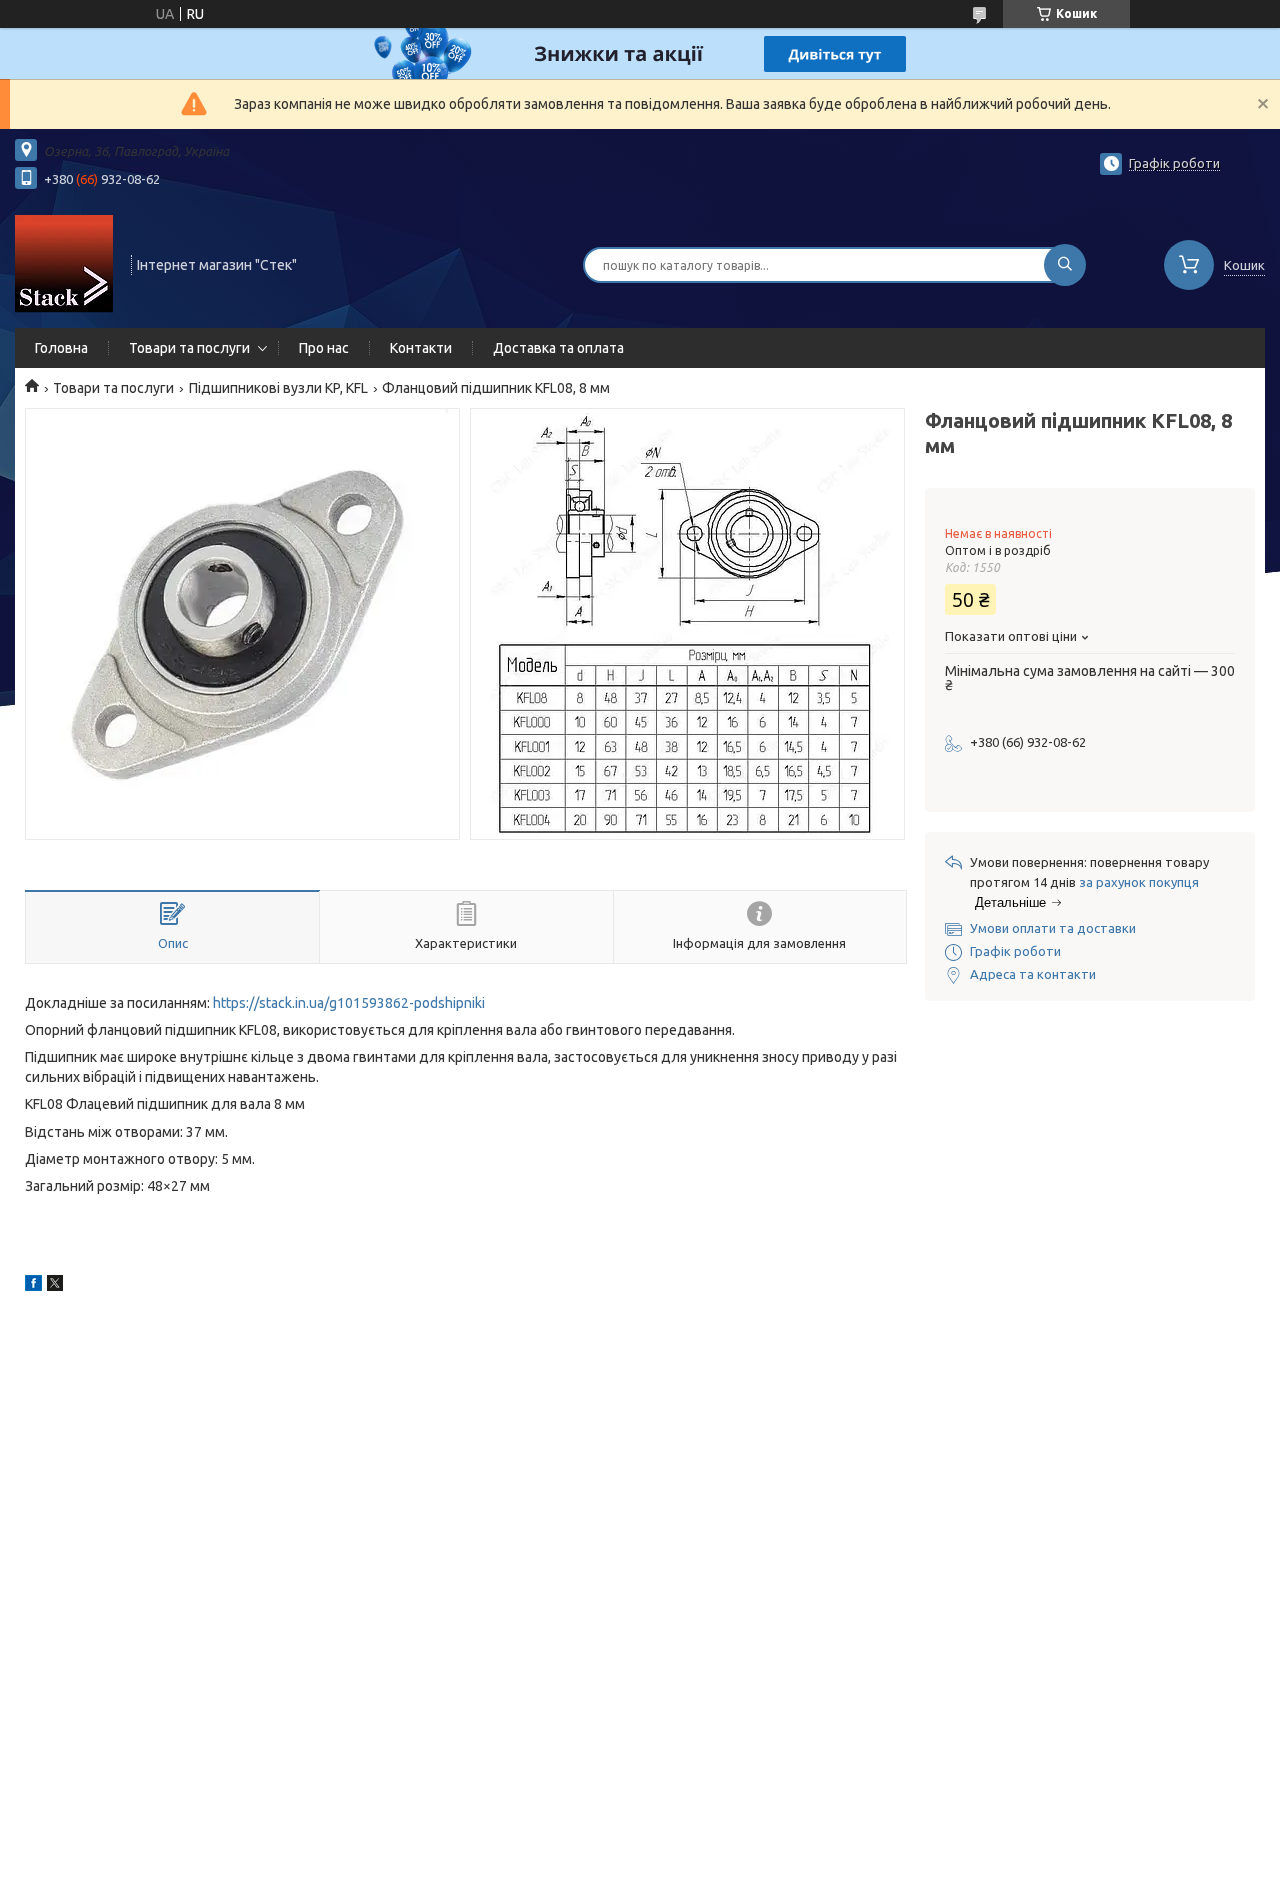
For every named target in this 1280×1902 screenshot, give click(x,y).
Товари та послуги (189, 348)
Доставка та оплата (558, 348)
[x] (55, 1286)
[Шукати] (1065, 265)
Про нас (324, 348)
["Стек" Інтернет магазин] (64, 263)
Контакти (421, 348)
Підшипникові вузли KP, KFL (278, 388)
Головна (61, 348)
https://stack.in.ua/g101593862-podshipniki (349, 1003)
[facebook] (33, 1286)
